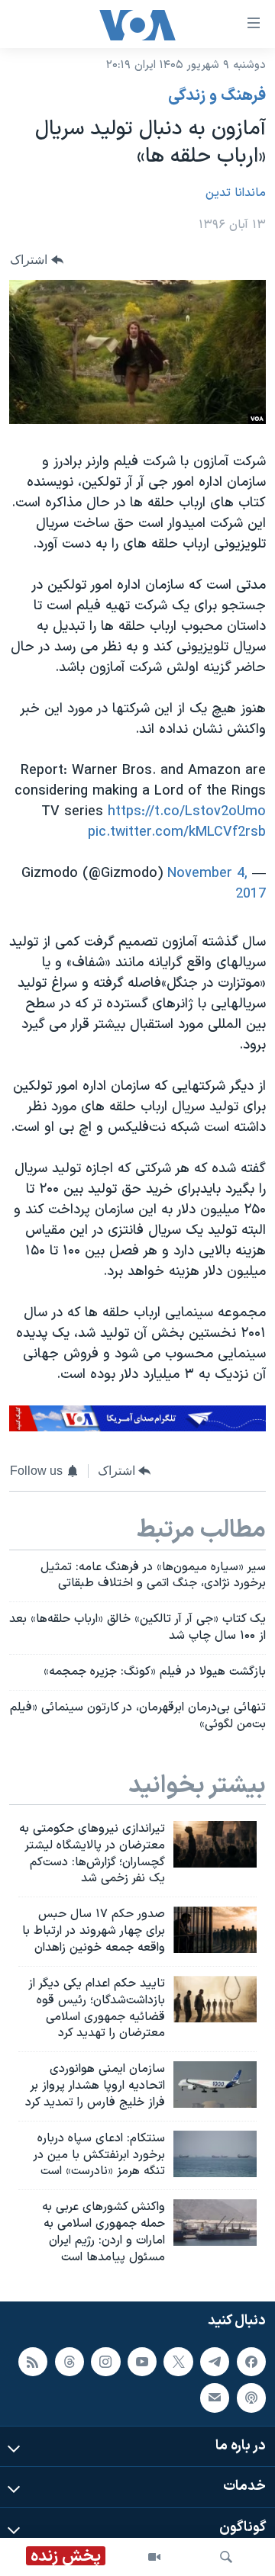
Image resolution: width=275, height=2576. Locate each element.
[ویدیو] (154, 2557)
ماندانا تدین (236, 193)
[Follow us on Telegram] (215, 2361)
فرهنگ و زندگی (217, 96)
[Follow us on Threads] (70, 2361)
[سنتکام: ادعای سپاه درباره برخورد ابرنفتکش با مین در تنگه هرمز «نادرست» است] (215, 2154)
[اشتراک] (215, 2398)
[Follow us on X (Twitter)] (178, 2361)
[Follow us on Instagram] (105, 2361)
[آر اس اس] (33, 2361)
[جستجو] (226, 2557)
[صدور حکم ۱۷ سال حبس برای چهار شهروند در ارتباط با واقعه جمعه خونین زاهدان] (215, 1930)
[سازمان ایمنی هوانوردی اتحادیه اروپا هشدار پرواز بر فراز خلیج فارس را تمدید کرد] (215, 2085)
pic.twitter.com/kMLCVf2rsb (177, 832)
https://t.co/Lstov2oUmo (187, 812)
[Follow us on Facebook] (251, 2361)
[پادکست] (251, 2398)
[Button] (37, 260)
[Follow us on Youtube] (142, 2361)
